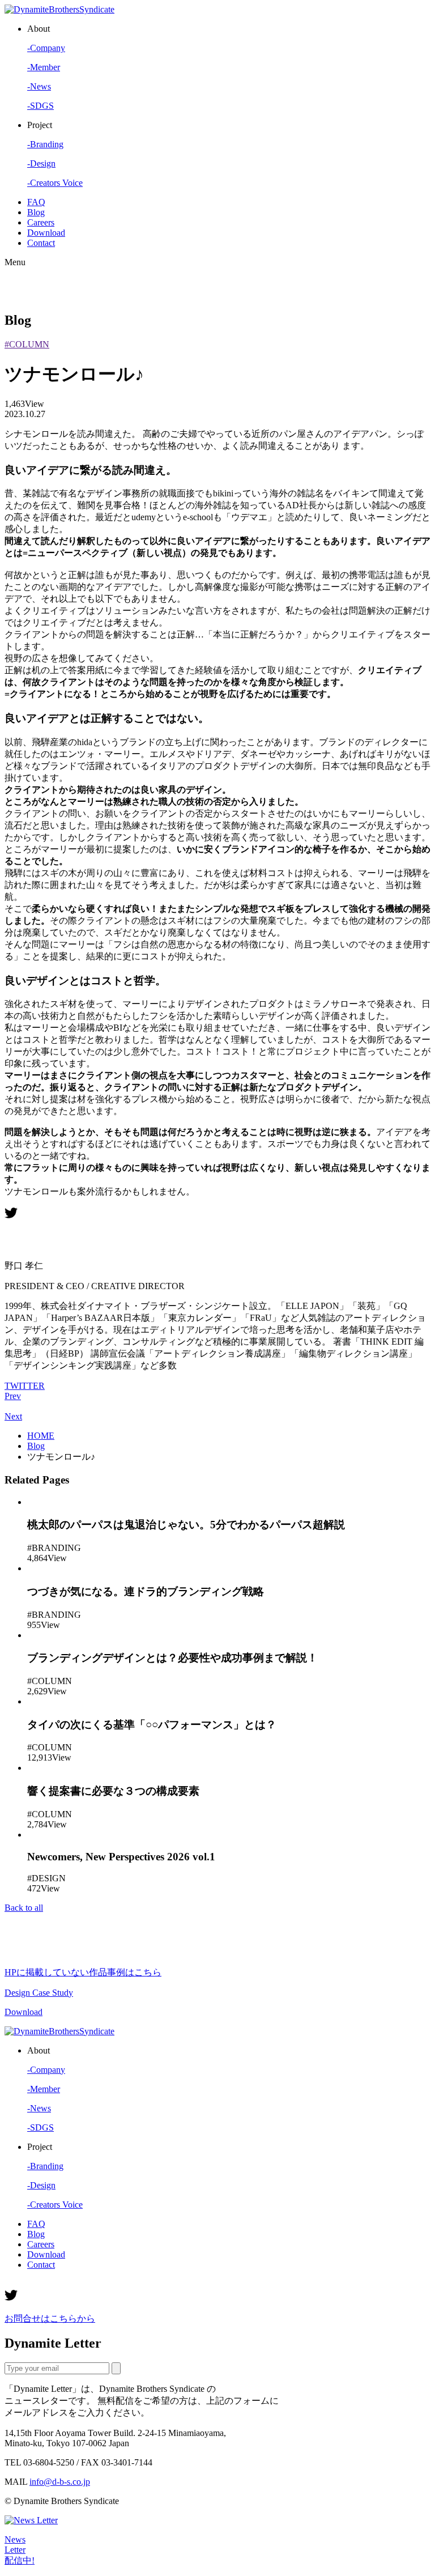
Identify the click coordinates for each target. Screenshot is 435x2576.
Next (13, 1416)
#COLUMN (27, 344)
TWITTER (25, 1386)
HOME (41, 1436)
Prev (13, 1396)
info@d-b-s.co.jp (60, 2482)
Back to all (24, 1908)
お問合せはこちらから (50, 2318)
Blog (36, 1446)
